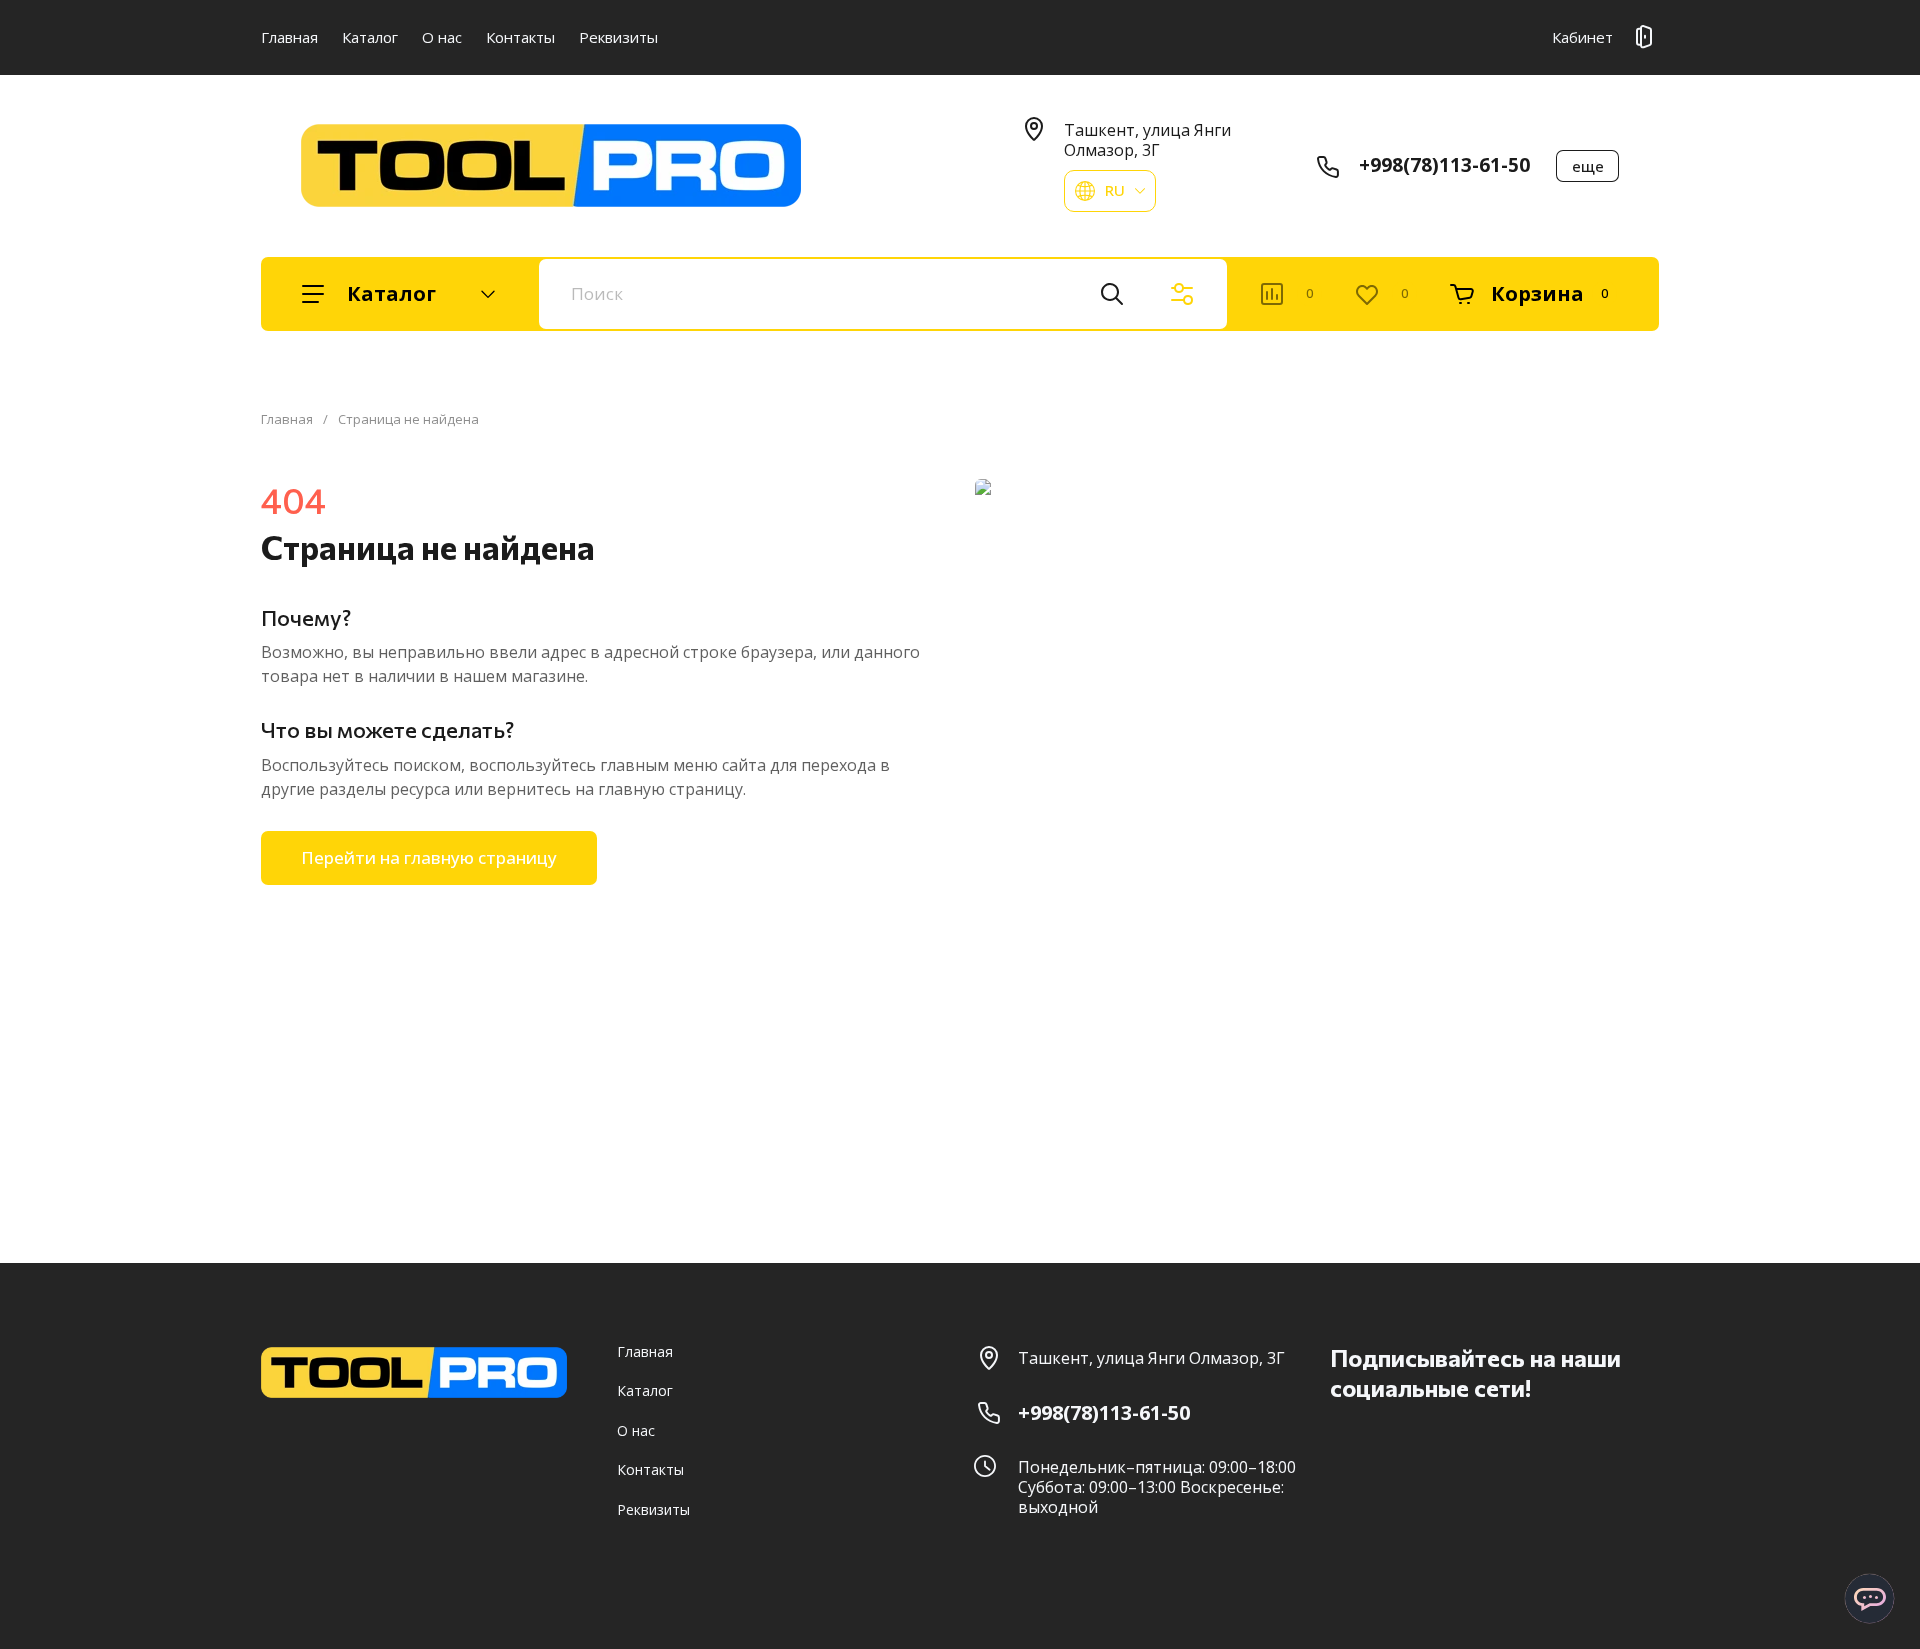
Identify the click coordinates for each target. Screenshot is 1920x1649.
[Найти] (1112, 294)
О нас (442, 37)
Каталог (370, 37)
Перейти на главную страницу (429, 857)
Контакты (520, 37)
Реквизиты (618, 37)
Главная (289, 37)
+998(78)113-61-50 (1444, 165)
